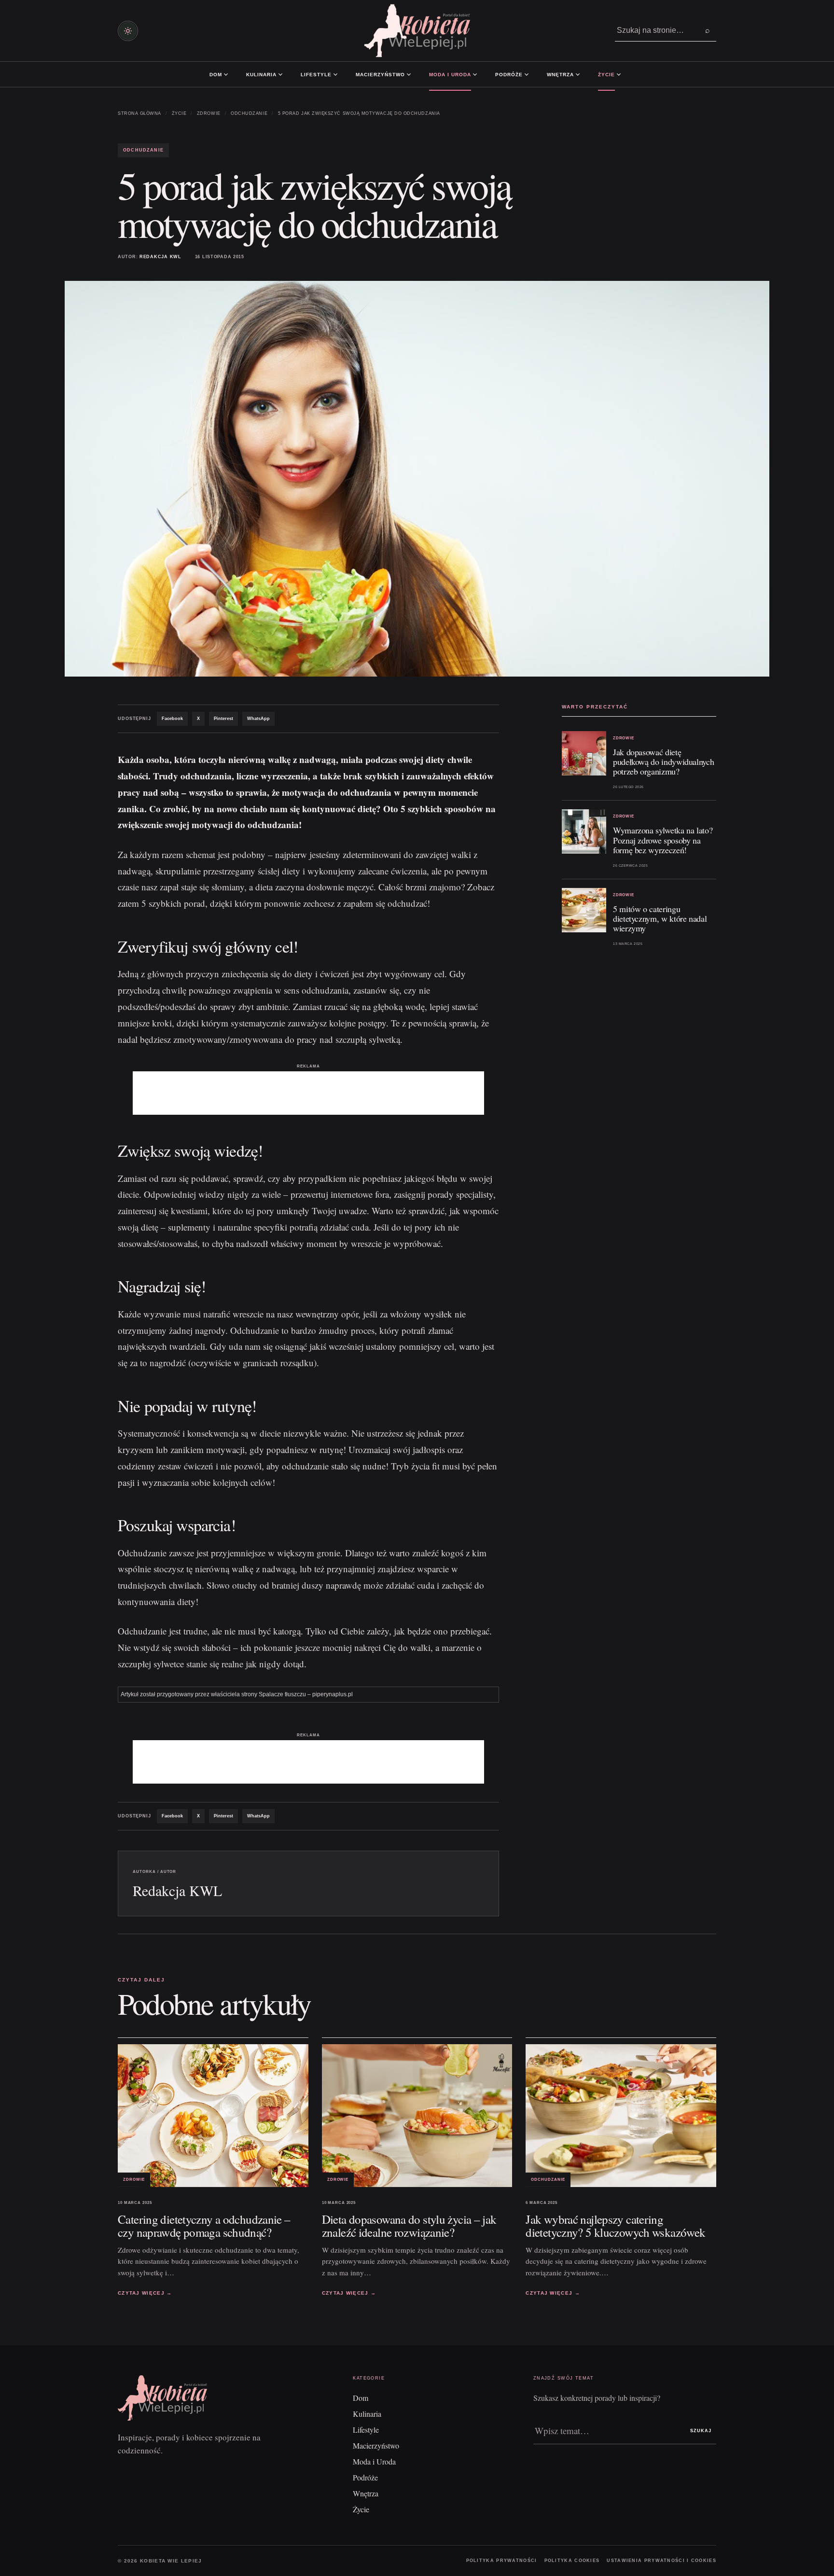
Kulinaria (261, 75)
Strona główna (139, 113)
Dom (216, 75)
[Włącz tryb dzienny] (128, 31)
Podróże (509, 75)
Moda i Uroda (450, 75)
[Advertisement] (308, 1093)
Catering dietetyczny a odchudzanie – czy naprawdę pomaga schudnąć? (204, 2226)
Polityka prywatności (502, 2561)
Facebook (172, 719)
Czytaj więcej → (145, 2293)
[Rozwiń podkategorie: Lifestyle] (335, 74)
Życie (606, 75)
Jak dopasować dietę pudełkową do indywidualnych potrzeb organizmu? (663, 762)
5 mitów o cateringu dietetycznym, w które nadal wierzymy (660, 918)
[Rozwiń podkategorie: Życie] (619, 74)
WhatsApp (258, 719)
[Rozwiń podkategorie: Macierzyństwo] (409, 74)
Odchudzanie (249, 113)
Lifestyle (316, 75)
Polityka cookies (572, 2561)
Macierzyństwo (380, 75)
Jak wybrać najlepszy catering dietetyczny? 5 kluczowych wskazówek (615, 2226)
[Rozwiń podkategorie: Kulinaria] (280, 74)
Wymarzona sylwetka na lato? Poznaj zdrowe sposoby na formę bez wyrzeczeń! (663, 840)
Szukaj (701, 2431)
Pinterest (223, 719)
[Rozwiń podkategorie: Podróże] (527, 74)
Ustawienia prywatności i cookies (661, 2561)
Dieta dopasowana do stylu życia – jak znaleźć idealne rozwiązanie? (409, 2226)
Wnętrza (560, 75)
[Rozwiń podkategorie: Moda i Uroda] (475, 74)
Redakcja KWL (160, 257)
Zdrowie (209, 113)
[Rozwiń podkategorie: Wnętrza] (578, 74)
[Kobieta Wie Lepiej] (417, 31)
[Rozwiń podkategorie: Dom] (226, 74)
